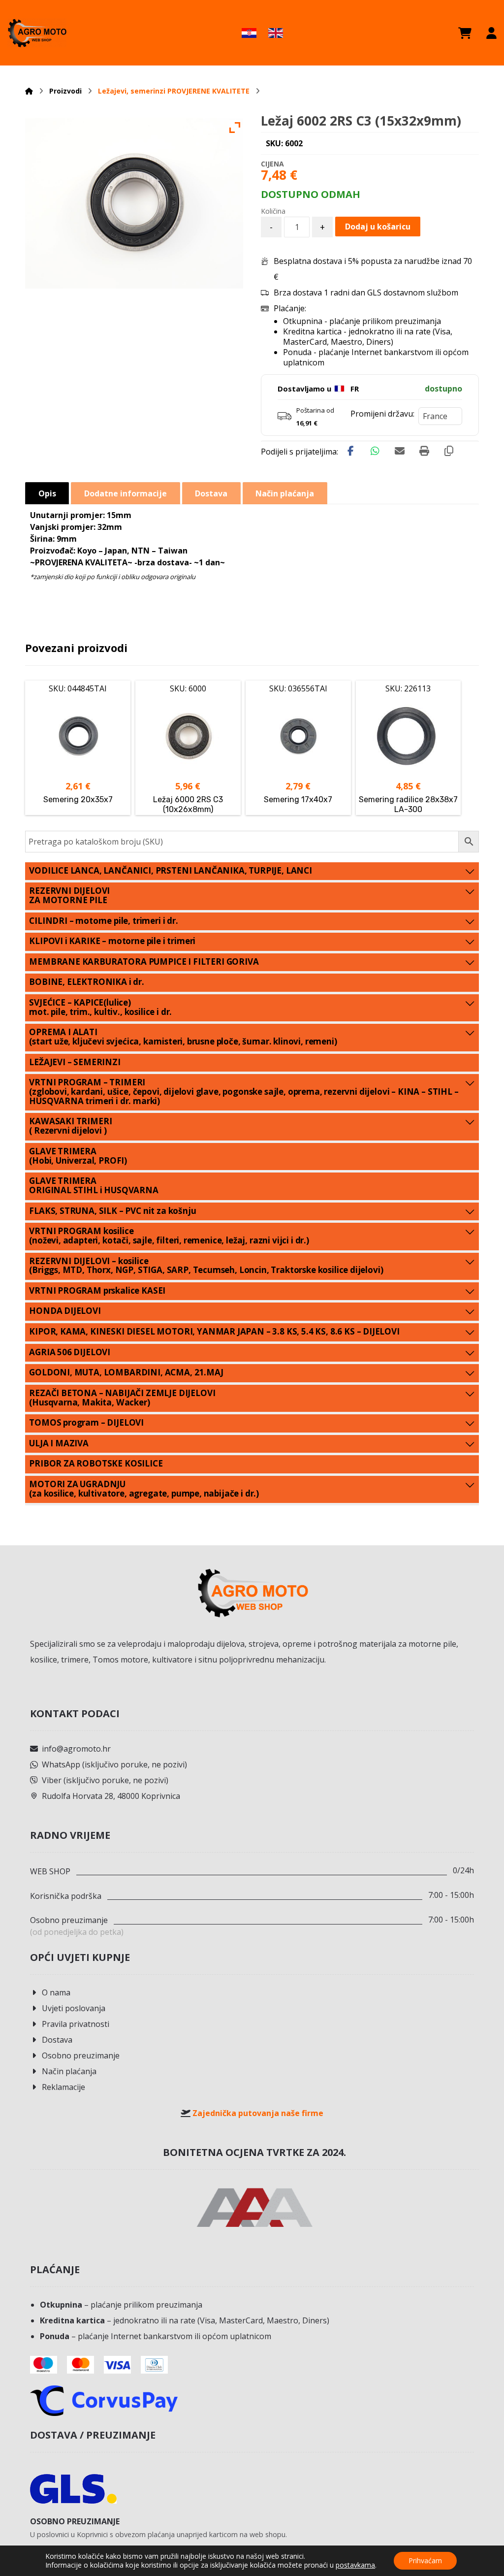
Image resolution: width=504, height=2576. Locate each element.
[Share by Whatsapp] (375, 451)
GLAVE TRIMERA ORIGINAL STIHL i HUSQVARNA (94, 1185)
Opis (47, 493)
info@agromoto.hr (76, 1749)
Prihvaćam (425, 2560)
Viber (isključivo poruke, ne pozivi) (105, 1780)
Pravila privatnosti (76, 2024)
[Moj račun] (491, 33)
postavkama (355, 2565)
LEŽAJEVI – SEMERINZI (75, 1062)
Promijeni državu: (382, 414)
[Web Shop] (37, 33)
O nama (56, 1992)
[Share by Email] (400, 451)
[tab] (47, 493)
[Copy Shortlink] (449, 451)
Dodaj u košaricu (378, 227)
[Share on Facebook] (350, 451)
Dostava (57, 2040)
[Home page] (29, 91)
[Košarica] (465, 33)
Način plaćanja (69, 2071)
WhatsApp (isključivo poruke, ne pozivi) (114, 1764)
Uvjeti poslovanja (74, 2008)
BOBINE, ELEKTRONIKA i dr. (87, 982)
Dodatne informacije (126, 493)
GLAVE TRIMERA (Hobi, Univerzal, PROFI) (78, 1156)
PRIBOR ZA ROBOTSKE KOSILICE (96, 1463)
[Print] (424, 451)
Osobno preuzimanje (81, 2055)
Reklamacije (63, 2087)
